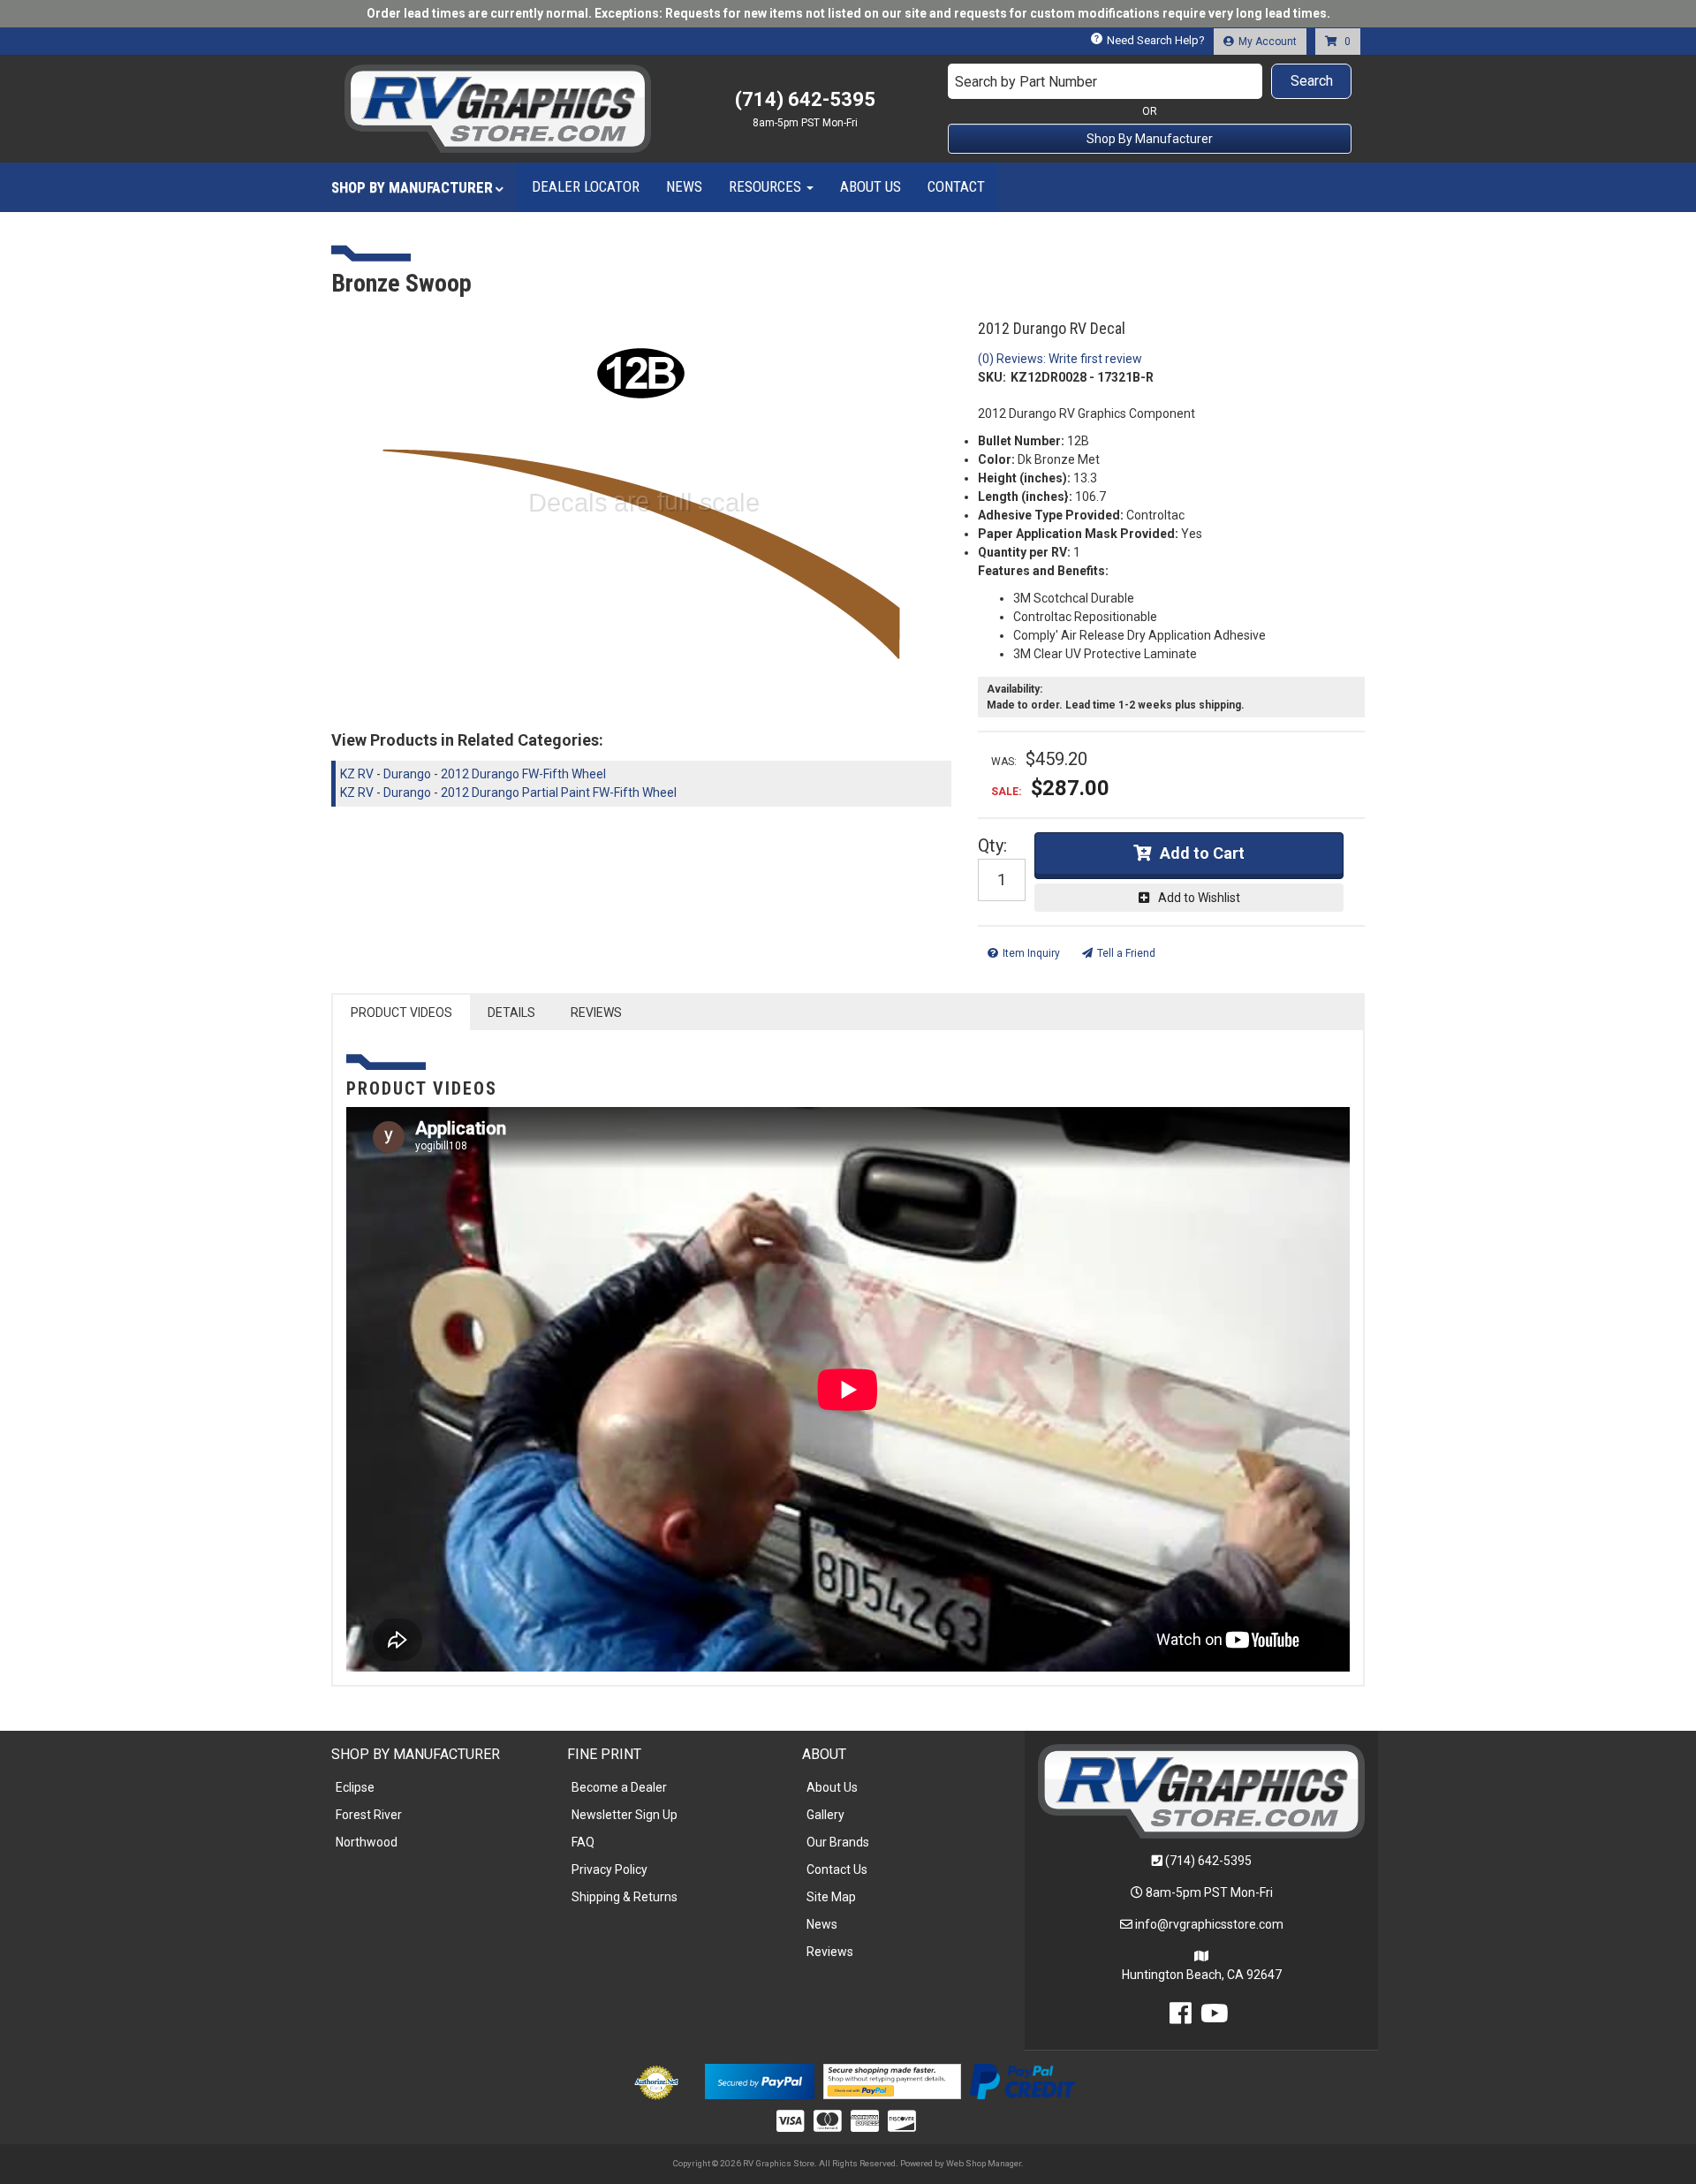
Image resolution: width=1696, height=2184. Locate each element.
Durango (407, 774)
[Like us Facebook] (1181, 2018)
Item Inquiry (1031, 953)
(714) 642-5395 (1208, 1861)
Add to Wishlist (1199, 898)
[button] (1150, 81)
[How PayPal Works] (759, 2080)
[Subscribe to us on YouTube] (1215, 2018)
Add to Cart (1202, 853)
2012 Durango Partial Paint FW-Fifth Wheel (559, 792)
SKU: (992, 377)
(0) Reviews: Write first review (1060, 359)
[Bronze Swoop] (641, 510)
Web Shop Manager (984, 2163)
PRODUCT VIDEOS (401, 1012)
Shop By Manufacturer (1150, 139)
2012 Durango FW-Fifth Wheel (523, 774)
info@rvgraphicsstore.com (1209, 1924)
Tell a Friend (1126, 953)
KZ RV (357, 774)
